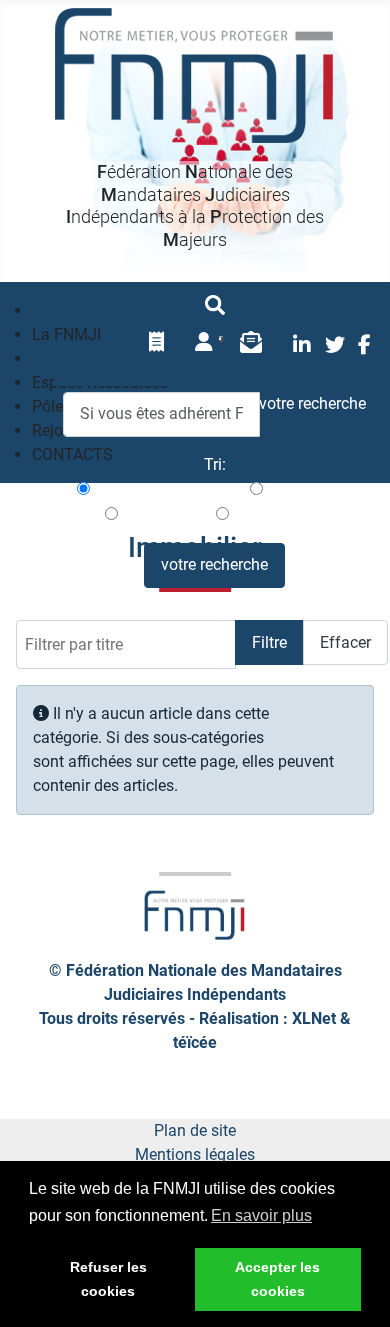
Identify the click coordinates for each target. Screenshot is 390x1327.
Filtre (269, 642)
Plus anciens (165, 514)
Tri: (215, 464)
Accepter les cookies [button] (277, 1279)
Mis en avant (276, 514)
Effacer (345, 642)
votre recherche (214, 564)
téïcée (195, 1042)
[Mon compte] (203, 342)
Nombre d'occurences (168, 489)
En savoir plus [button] (261, 1215)
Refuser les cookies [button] (108, 1279)
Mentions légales (195, 1154)
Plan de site (195, 1130)
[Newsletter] (250, 342)
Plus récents (308, 489)
